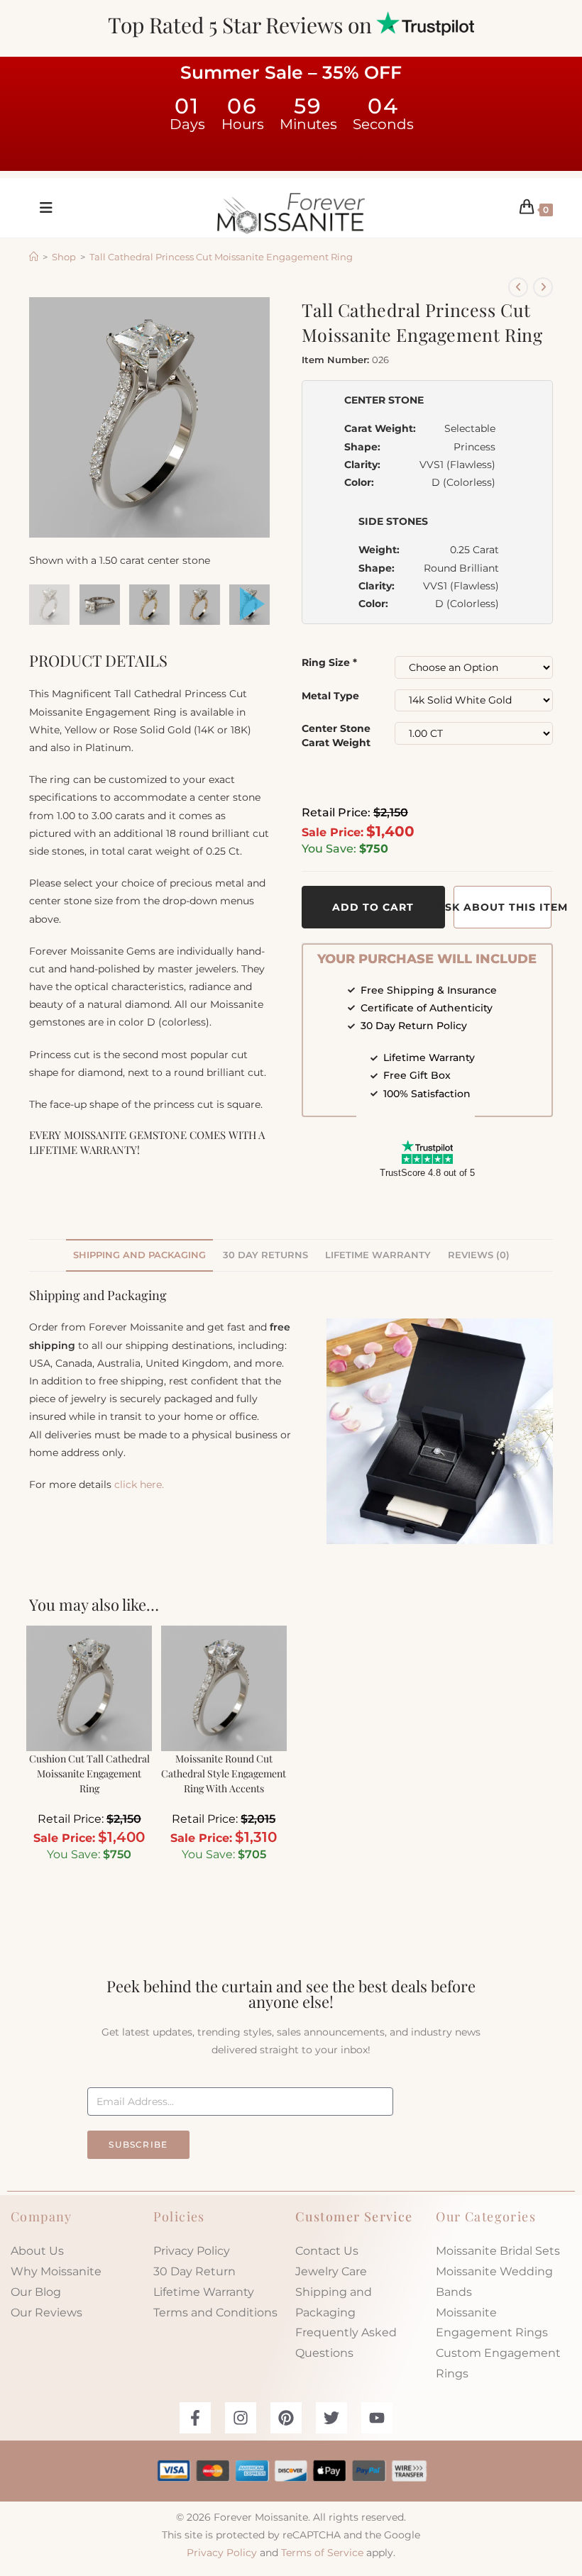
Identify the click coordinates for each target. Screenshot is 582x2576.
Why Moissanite (56, 2271)
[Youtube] (377, 2418)
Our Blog (36, 2292)
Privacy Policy (192, 2251)
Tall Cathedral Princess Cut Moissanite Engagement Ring (221, 257)
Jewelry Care (331, 2271)
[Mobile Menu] (41, 208)
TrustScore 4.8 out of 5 (427, 1173)
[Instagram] (241, 2418)
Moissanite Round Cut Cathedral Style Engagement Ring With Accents (224, 1773)
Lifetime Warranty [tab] (378, 1255)
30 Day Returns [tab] (265, 1255)
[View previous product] (518, 287)
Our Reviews (46, 2313)
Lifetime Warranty (204, 2292)
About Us (37, 2251)
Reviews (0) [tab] (479, 1255)
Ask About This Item (503, 907)
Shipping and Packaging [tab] (139, 1255)
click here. (139, 1484)
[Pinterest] (286, 2418)
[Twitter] (331, 2418)
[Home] (34, 257)
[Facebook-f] (195, 2418)
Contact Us (327, 2251)
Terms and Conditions (215, 2313)
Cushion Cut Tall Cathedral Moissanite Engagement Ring (89, 1773)
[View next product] (543, 287)
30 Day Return (194, 2271)
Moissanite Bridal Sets (498, 2251)
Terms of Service (322, 2553)
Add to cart (373, 907)
